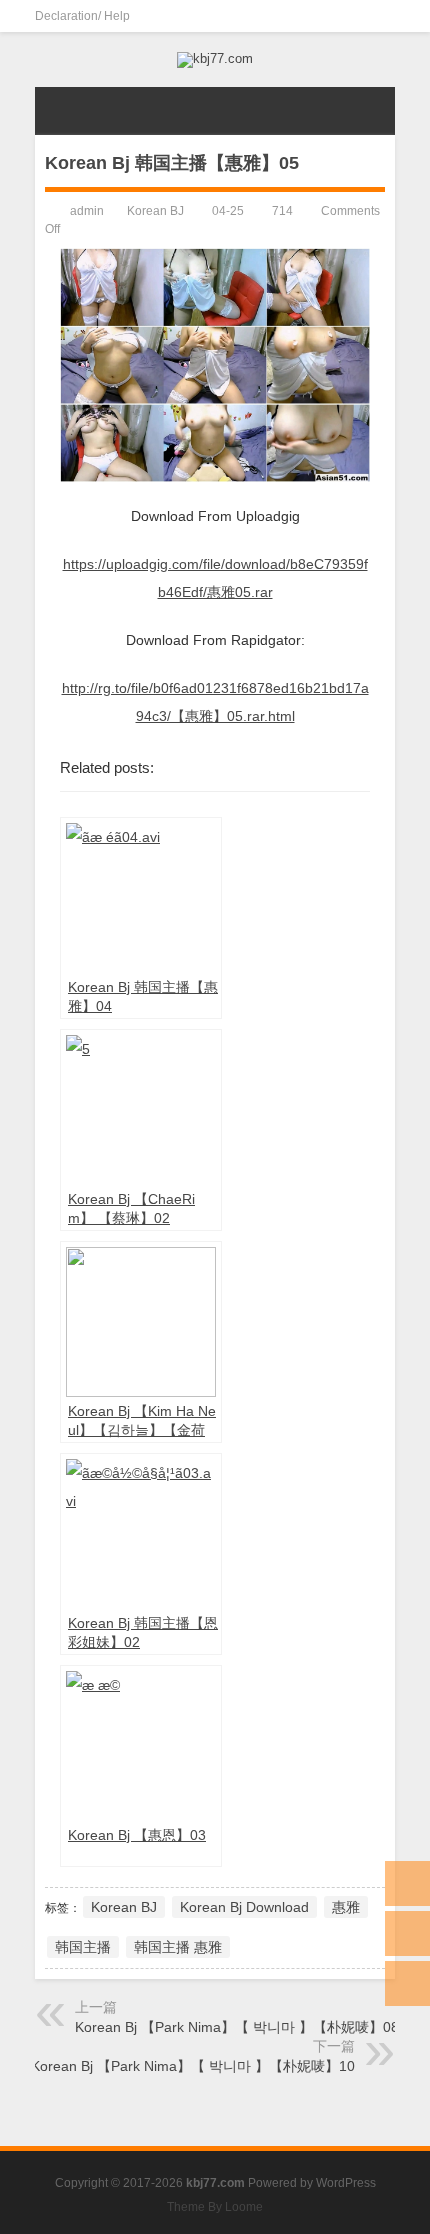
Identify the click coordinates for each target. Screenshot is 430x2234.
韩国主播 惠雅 (178, 1947)
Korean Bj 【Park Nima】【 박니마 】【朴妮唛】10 (193, 2066)
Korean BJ (155, 211)
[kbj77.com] (215, 60)
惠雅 (346, 1907)
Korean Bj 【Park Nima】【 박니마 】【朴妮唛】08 (237, 2027)
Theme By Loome (215, 2207)
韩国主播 (83, 1947)
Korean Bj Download (244, 1907)
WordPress (346, 2183)
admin (87, 211)
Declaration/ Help (82, 16)
